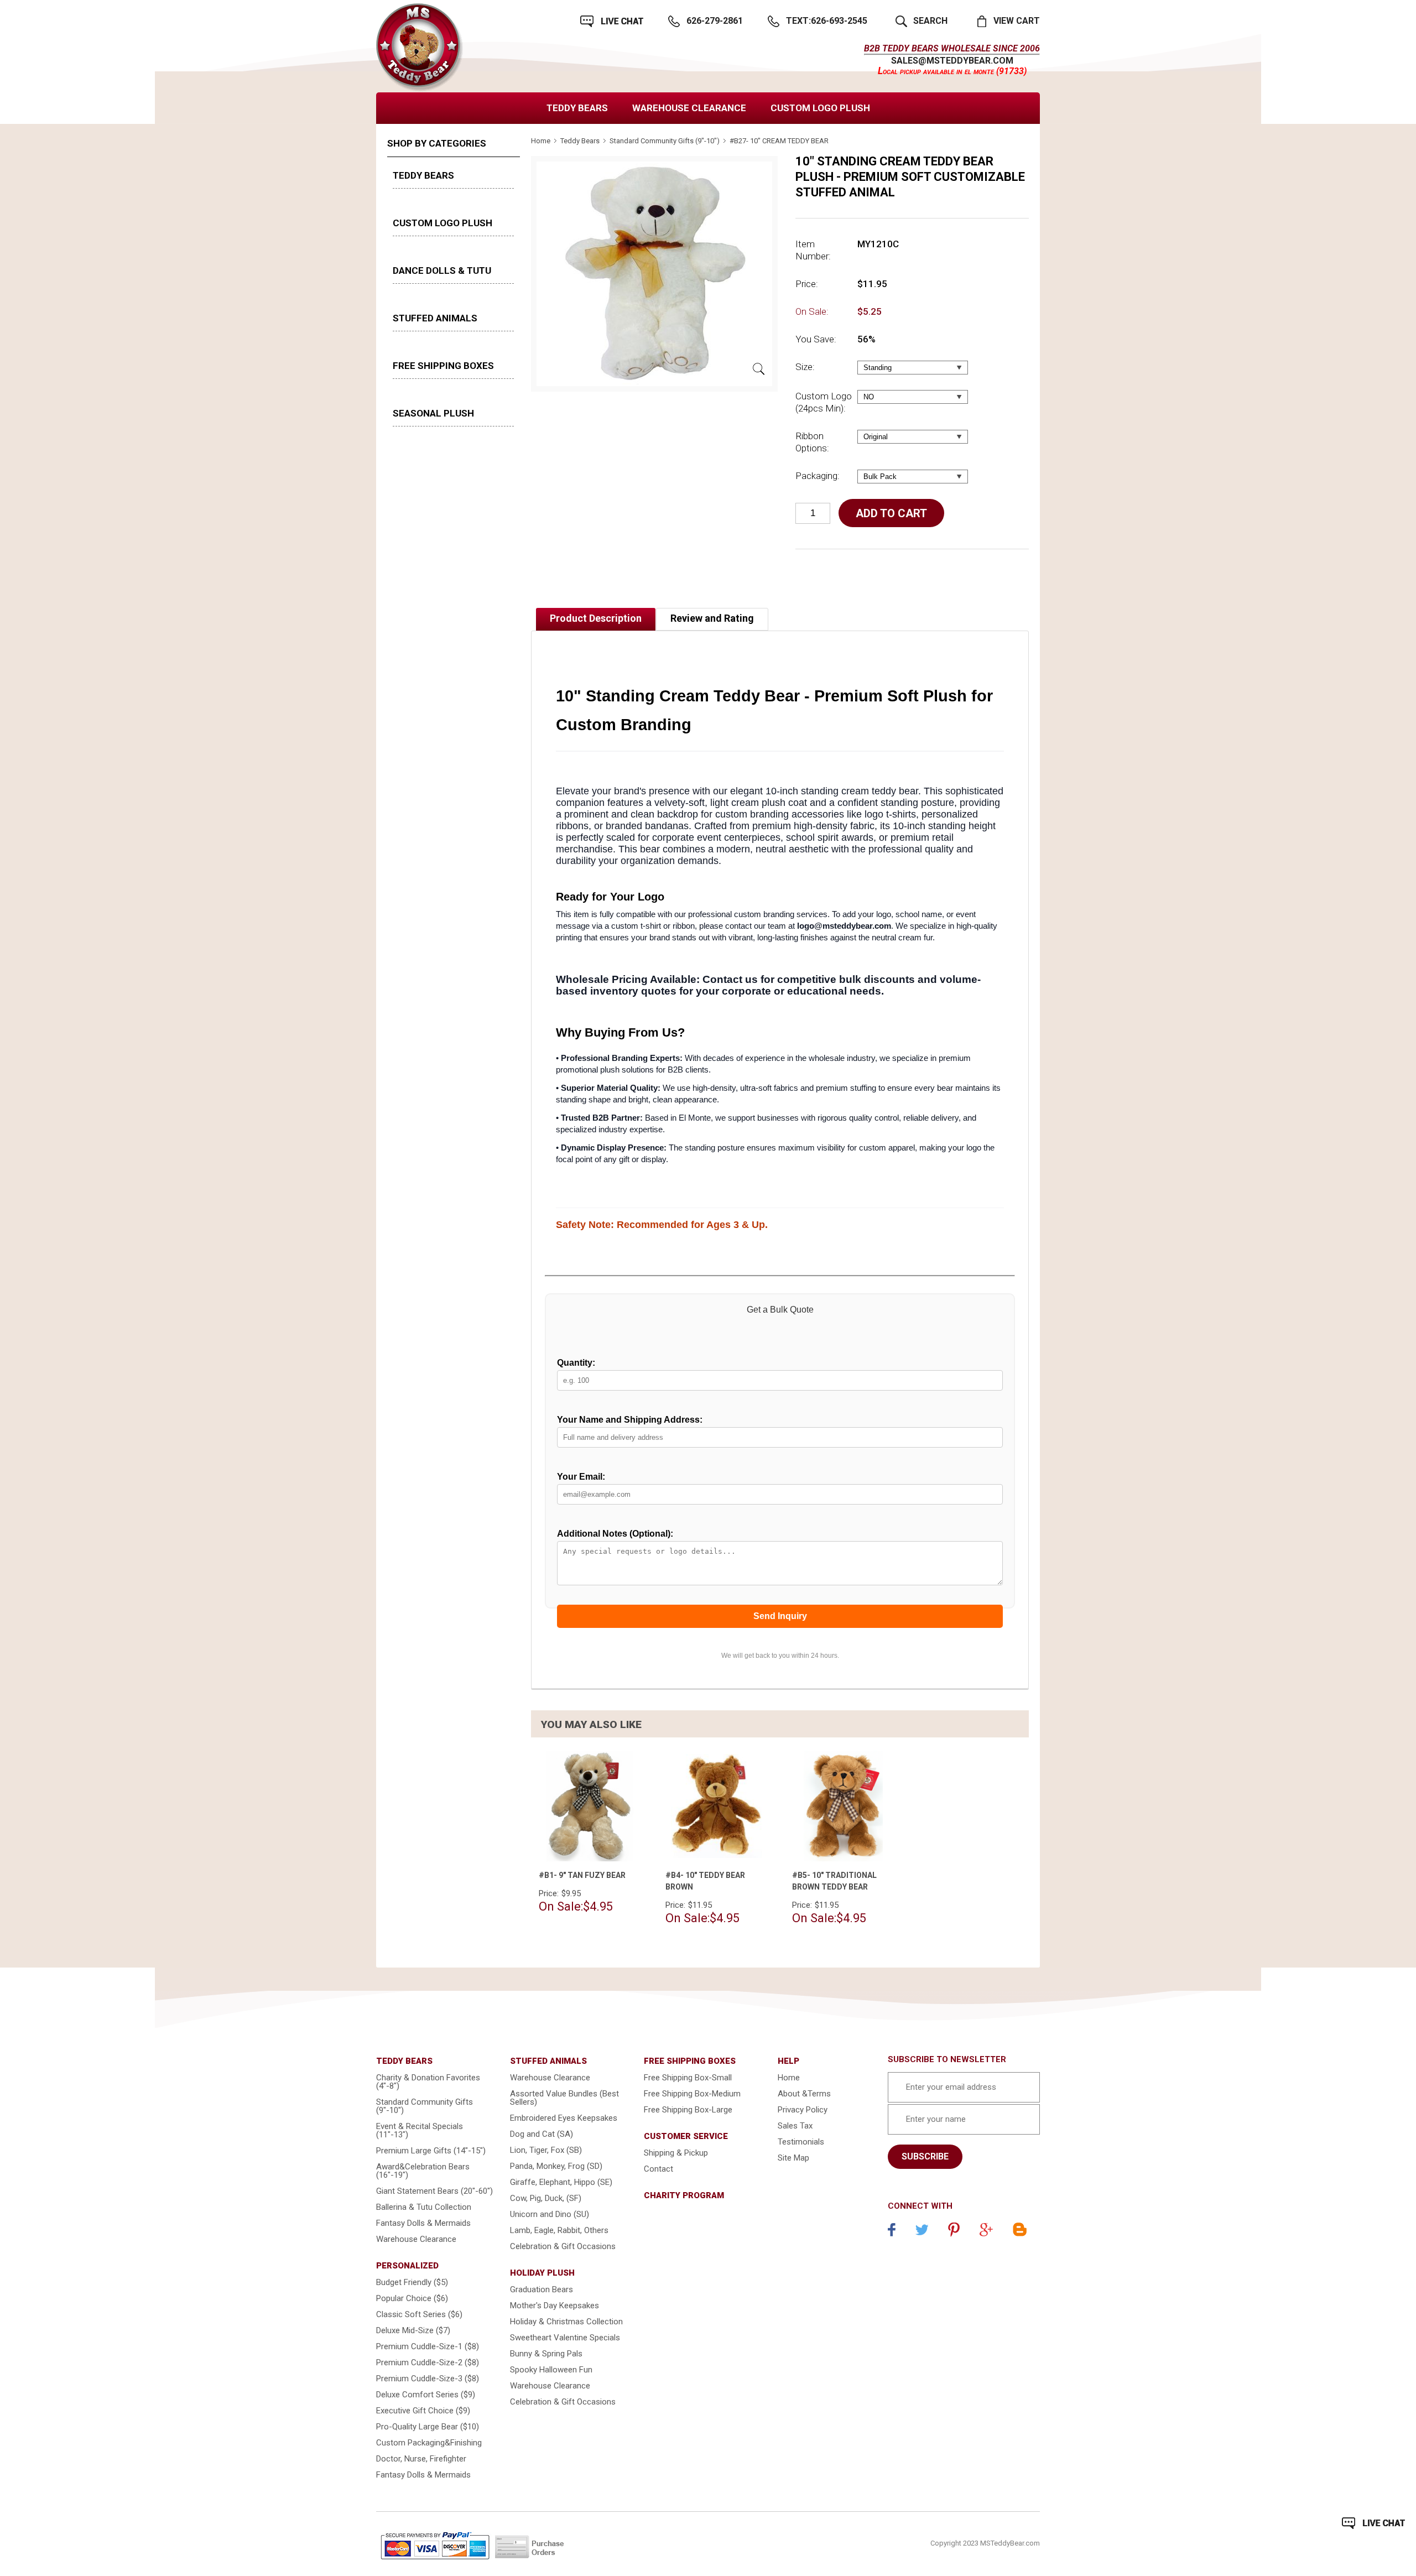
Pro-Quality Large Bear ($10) (428, 2427)
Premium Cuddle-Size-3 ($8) (428, 2379)
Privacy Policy (803, 2110)
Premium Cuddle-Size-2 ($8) (428, 2362)
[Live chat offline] (1373, 2523)
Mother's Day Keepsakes (555, 2306)
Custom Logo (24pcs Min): (824, 402)
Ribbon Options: (812, 442)
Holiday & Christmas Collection (566, 2322)
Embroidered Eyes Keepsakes (564, 2118)
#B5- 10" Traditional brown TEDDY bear (834, 1881)
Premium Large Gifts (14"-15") (431, 2151)
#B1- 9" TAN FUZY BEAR (582, 1875)
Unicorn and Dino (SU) (550, 2214)
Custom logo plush (820, 108)
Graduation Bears (542, 2289)
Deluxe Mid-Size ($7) (413, 2330)
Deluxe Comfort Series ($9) (426, 2395)
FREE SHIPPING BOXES (443, 366)
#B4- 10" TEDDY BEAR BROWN (705, 1881)
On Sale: (812, 311)
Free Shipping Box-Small (688, 2078)
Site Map (793, 2158)
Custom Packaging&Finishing (429, 2443)
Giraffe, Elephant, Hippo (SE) (561, 2182)
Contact (658, 2169)
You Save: (816, 339)
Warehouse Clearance (689, 108)
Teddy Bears (577, 108)
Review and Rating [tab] (712, 618)
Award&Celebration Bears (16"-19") (423, 2171)
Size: (805, 367)
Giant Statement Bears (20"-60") (434, 2191)
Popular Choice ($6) (412, 2298)
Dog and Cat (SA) (542, 2134)
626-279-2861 (715, 21)
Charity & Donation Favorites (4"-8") (428, 2082)
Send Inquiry (780, 1616)
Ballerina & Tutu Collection (424, 2207)
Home (541, 141)
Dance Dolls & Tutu (442, 270)
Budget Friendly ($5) (412, 2282)
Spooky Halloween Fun (551, 2370)
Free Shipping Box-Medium (692, 2094)
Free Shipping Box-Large (688, 2110)
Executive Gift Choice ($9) (423, 2411)
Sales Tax (795, 2126)
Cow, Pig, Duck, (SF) (546, 2198)
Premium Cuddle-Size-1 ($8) (428, 2346)
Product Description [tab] (596, 618)
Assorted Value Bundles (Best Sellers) (564, 2098)
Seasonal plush (433, 413)
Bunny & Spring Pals (546, 2354)
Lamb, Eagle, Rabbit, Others (559, 2230)
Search (930, 21)
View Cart (1017, 21)
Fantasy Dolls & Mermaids (423, 2223)
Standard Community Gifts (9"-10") (665, 141)
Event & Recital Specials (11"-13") (420, 2130)
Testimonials (801, 2142)
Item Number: (813, 250)
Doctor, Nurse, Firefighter (421, 2459)
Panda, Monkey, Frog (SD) (556, 2166)
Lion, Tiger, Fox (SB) (546, 2150)
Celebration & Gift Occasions (563, 2246)
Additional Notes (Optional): (615, 1534)
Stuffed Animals (435, 318)
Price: (807, 284)
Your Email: (581, 1477)
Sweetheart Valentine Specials (565, 2338)
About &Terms (804, 2094)
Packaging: (818, 476)
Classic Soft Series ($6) (419, 2314)
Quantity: (576, 1363)
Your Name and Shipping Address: (630, 1420)
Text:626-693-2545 (827, 21)
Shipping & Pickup (676, 2153)
